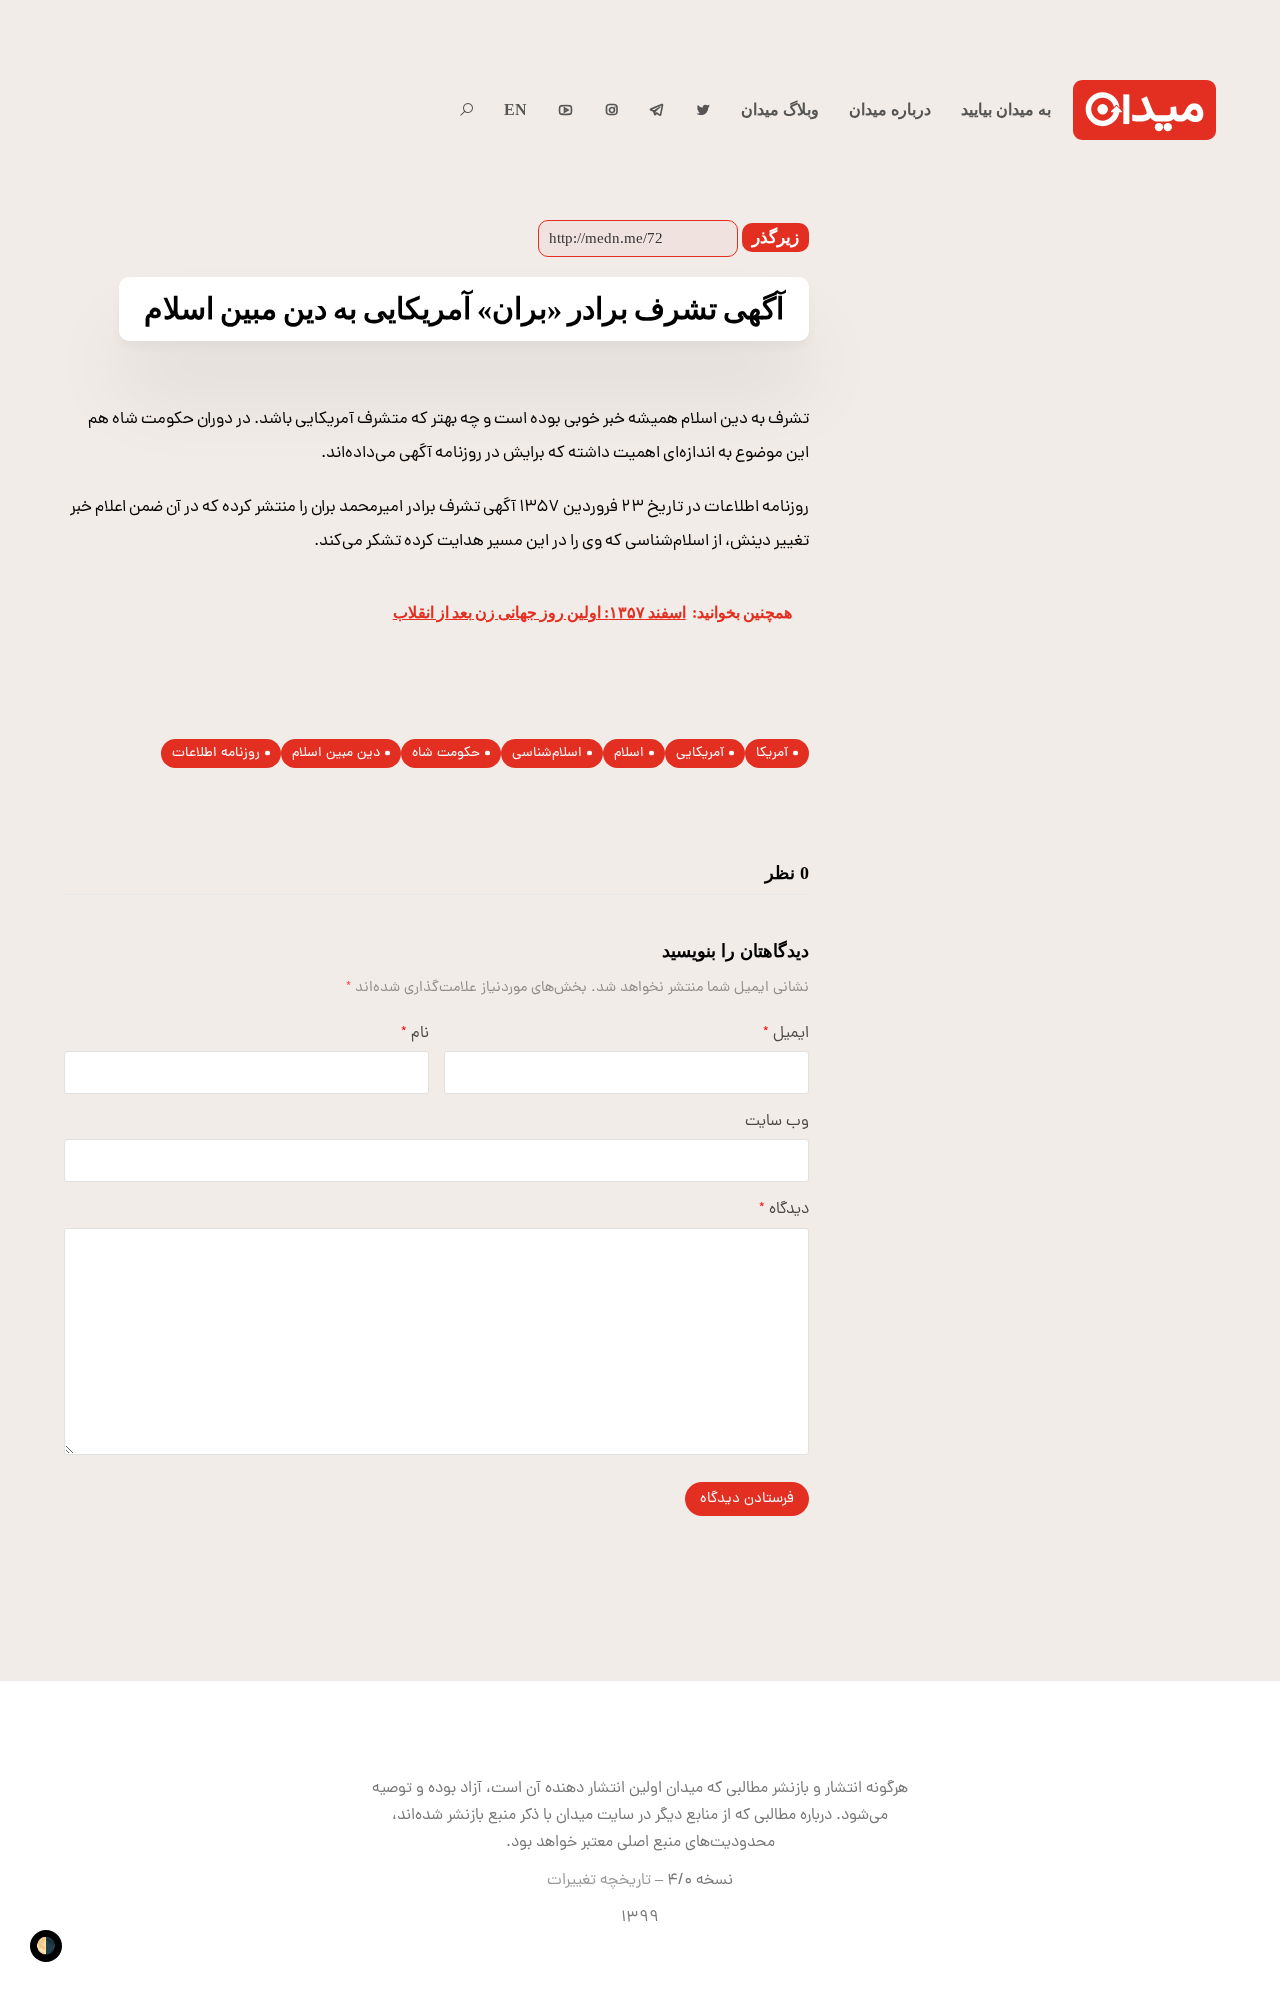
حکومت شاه (446, 753)
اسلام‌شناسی (547, 753)
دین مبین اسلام (336, 753)
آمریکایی (700, 753)
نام (415, 1034)
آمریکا (772, 753)
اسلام (629, 753)
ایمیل (786, 1034)
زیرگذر (775, 237)
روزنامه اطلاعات (216, 753)
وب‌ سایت (777, 1122)
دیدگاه (784, 1210)
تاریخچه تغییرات (599, 1881)
